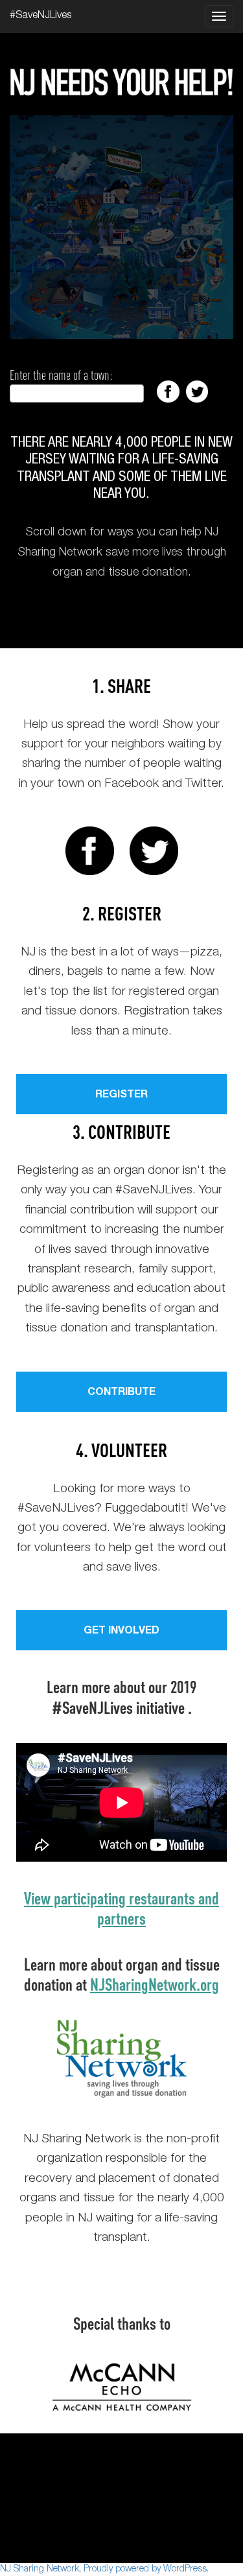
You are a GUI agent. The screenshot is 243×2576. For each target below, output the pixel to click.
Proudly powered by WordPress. (146, 2570)
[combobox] (77, 393)
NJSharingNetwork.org (155, 1984)
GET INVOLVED (121, 1632)
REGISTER (121, 1095)
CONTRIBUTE (121, 1393)
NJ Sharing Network (40, 2570)
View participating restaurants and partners (121, 1908)
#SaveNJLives (40, 16)
